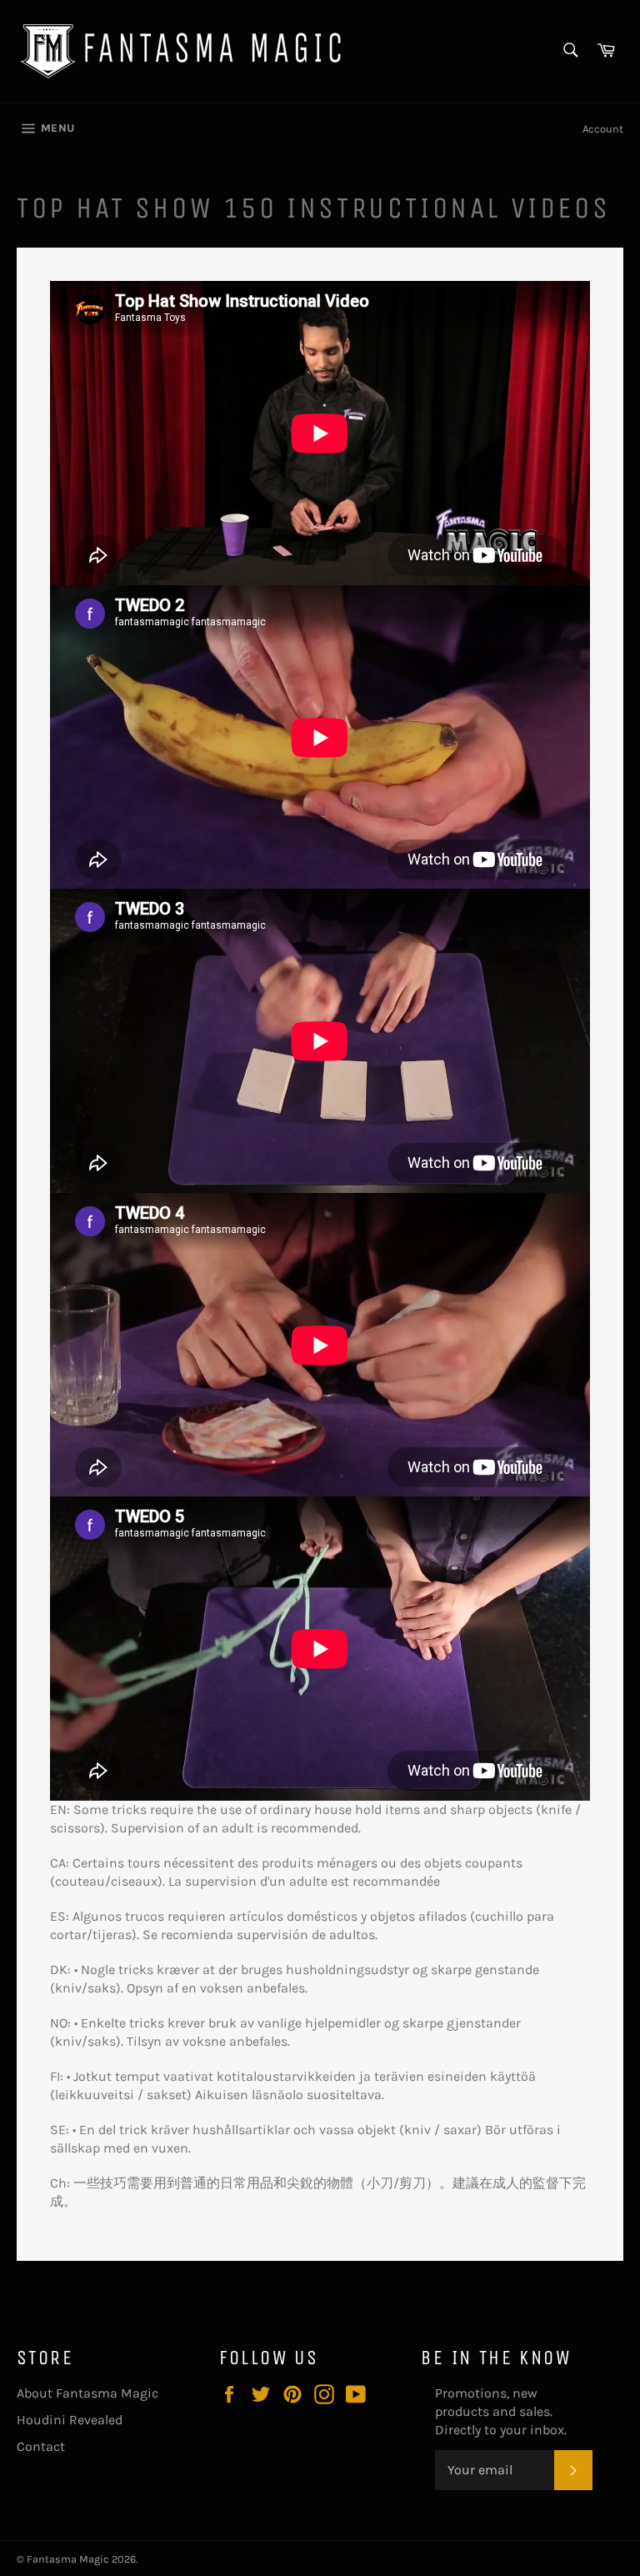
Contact (41, 2446)
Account (603, 129)
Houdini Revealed (70, 2420)
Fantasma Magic (68, 2559)
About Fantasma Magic (87, 2393)
